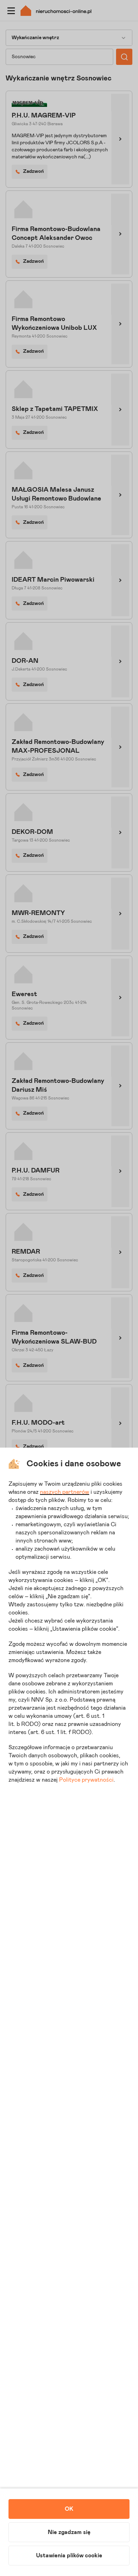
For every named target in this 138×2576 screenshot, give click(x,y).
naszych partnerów (65, 1492)
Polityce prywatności (86, 1780)
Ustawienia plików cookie (69, 2556)
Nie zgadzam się (69, 2532)
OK (69, 2509)
